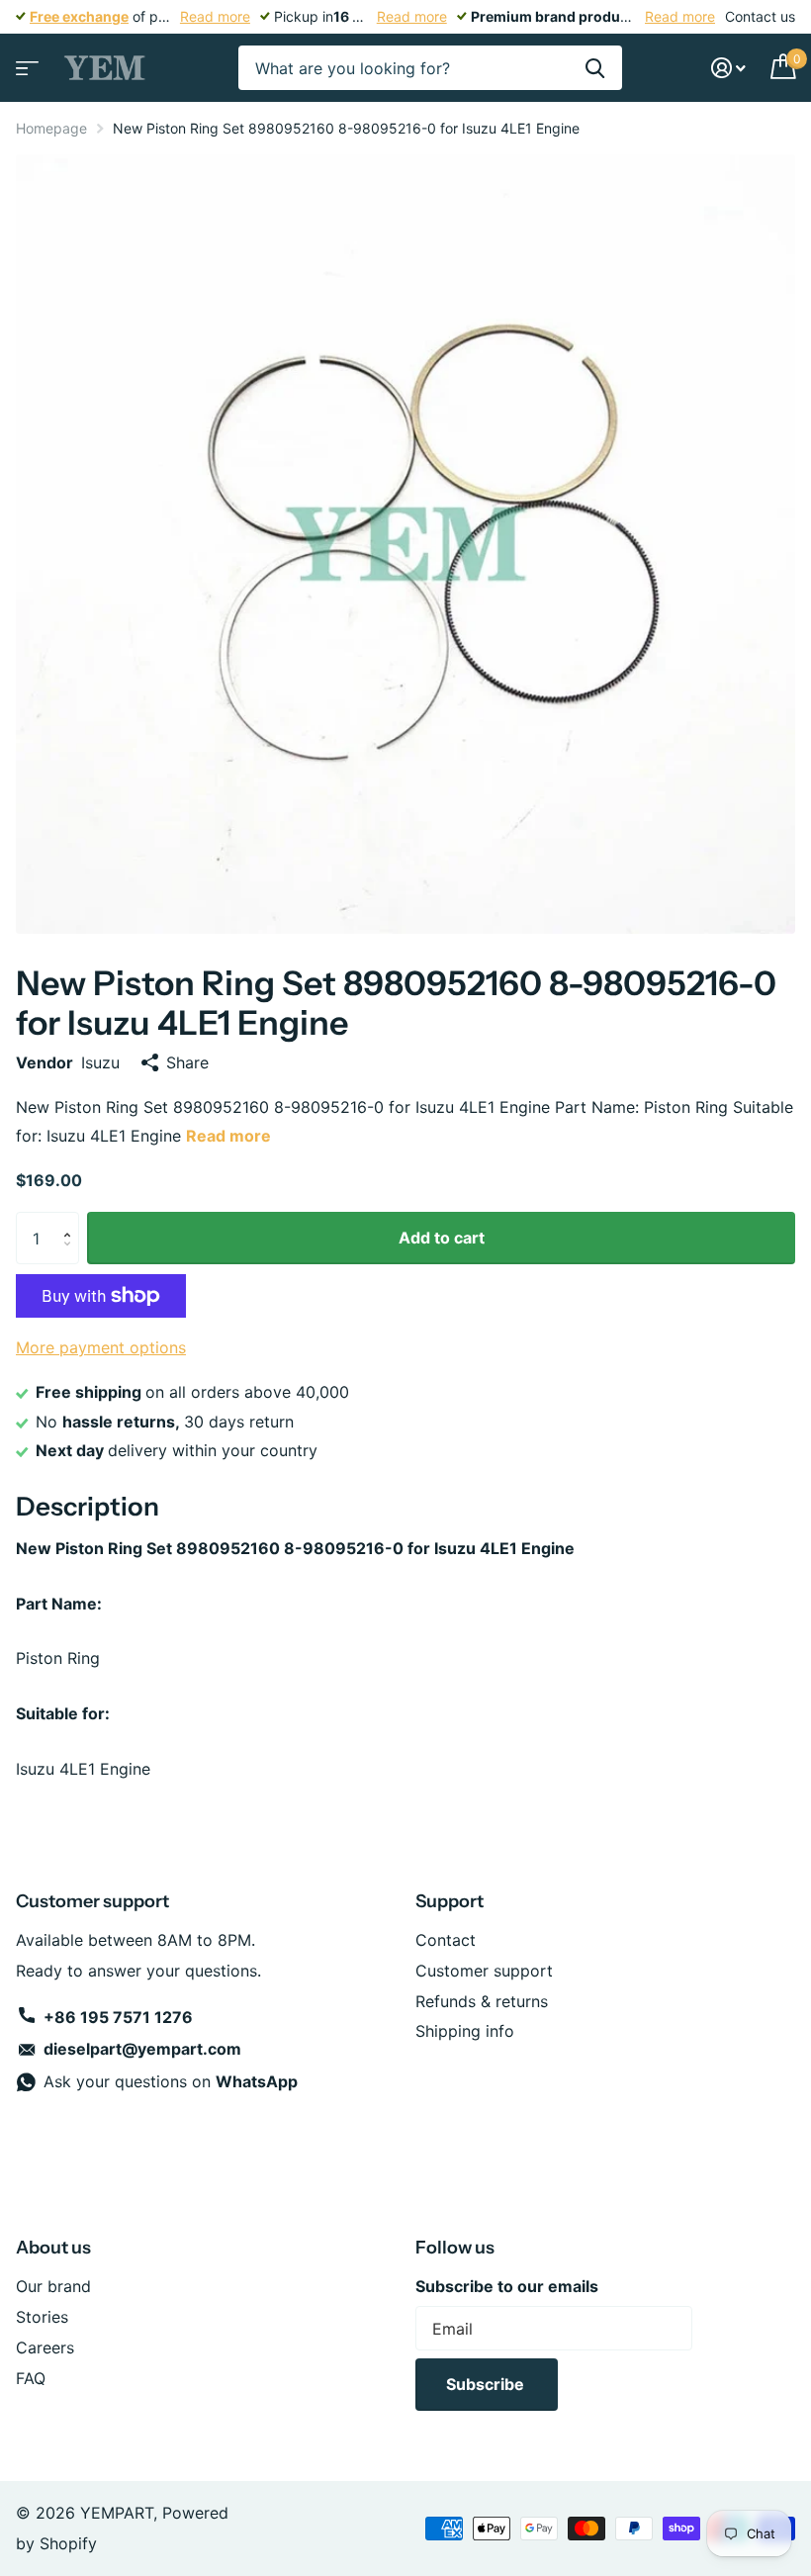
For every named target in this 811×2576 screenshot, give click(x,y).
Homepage (51, 128)
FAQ (31, 2378)
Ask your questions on (171, 2081)
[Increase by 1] (72, 1220)
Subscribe (487, 2384)
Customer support (484, 1971)
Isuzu (100, 1062)
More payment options (101, 1347)
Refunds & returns (482, 2001)
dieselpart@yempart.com (142, 2049)
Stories (42, 2317)
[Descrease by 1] (72, 1257)
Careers (45, 2347)
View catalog (25, 62)
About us (53, 2248)
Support (450, 1901)
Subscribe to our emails (507, 2286)
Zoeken (595, 68)
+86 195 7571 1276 (118, 2017)
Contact (446, 1940)
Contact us (760, 16)
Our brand (53, 2286)
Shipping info (465, 2031)
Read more (215, 16)
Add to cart (442, 1238)
